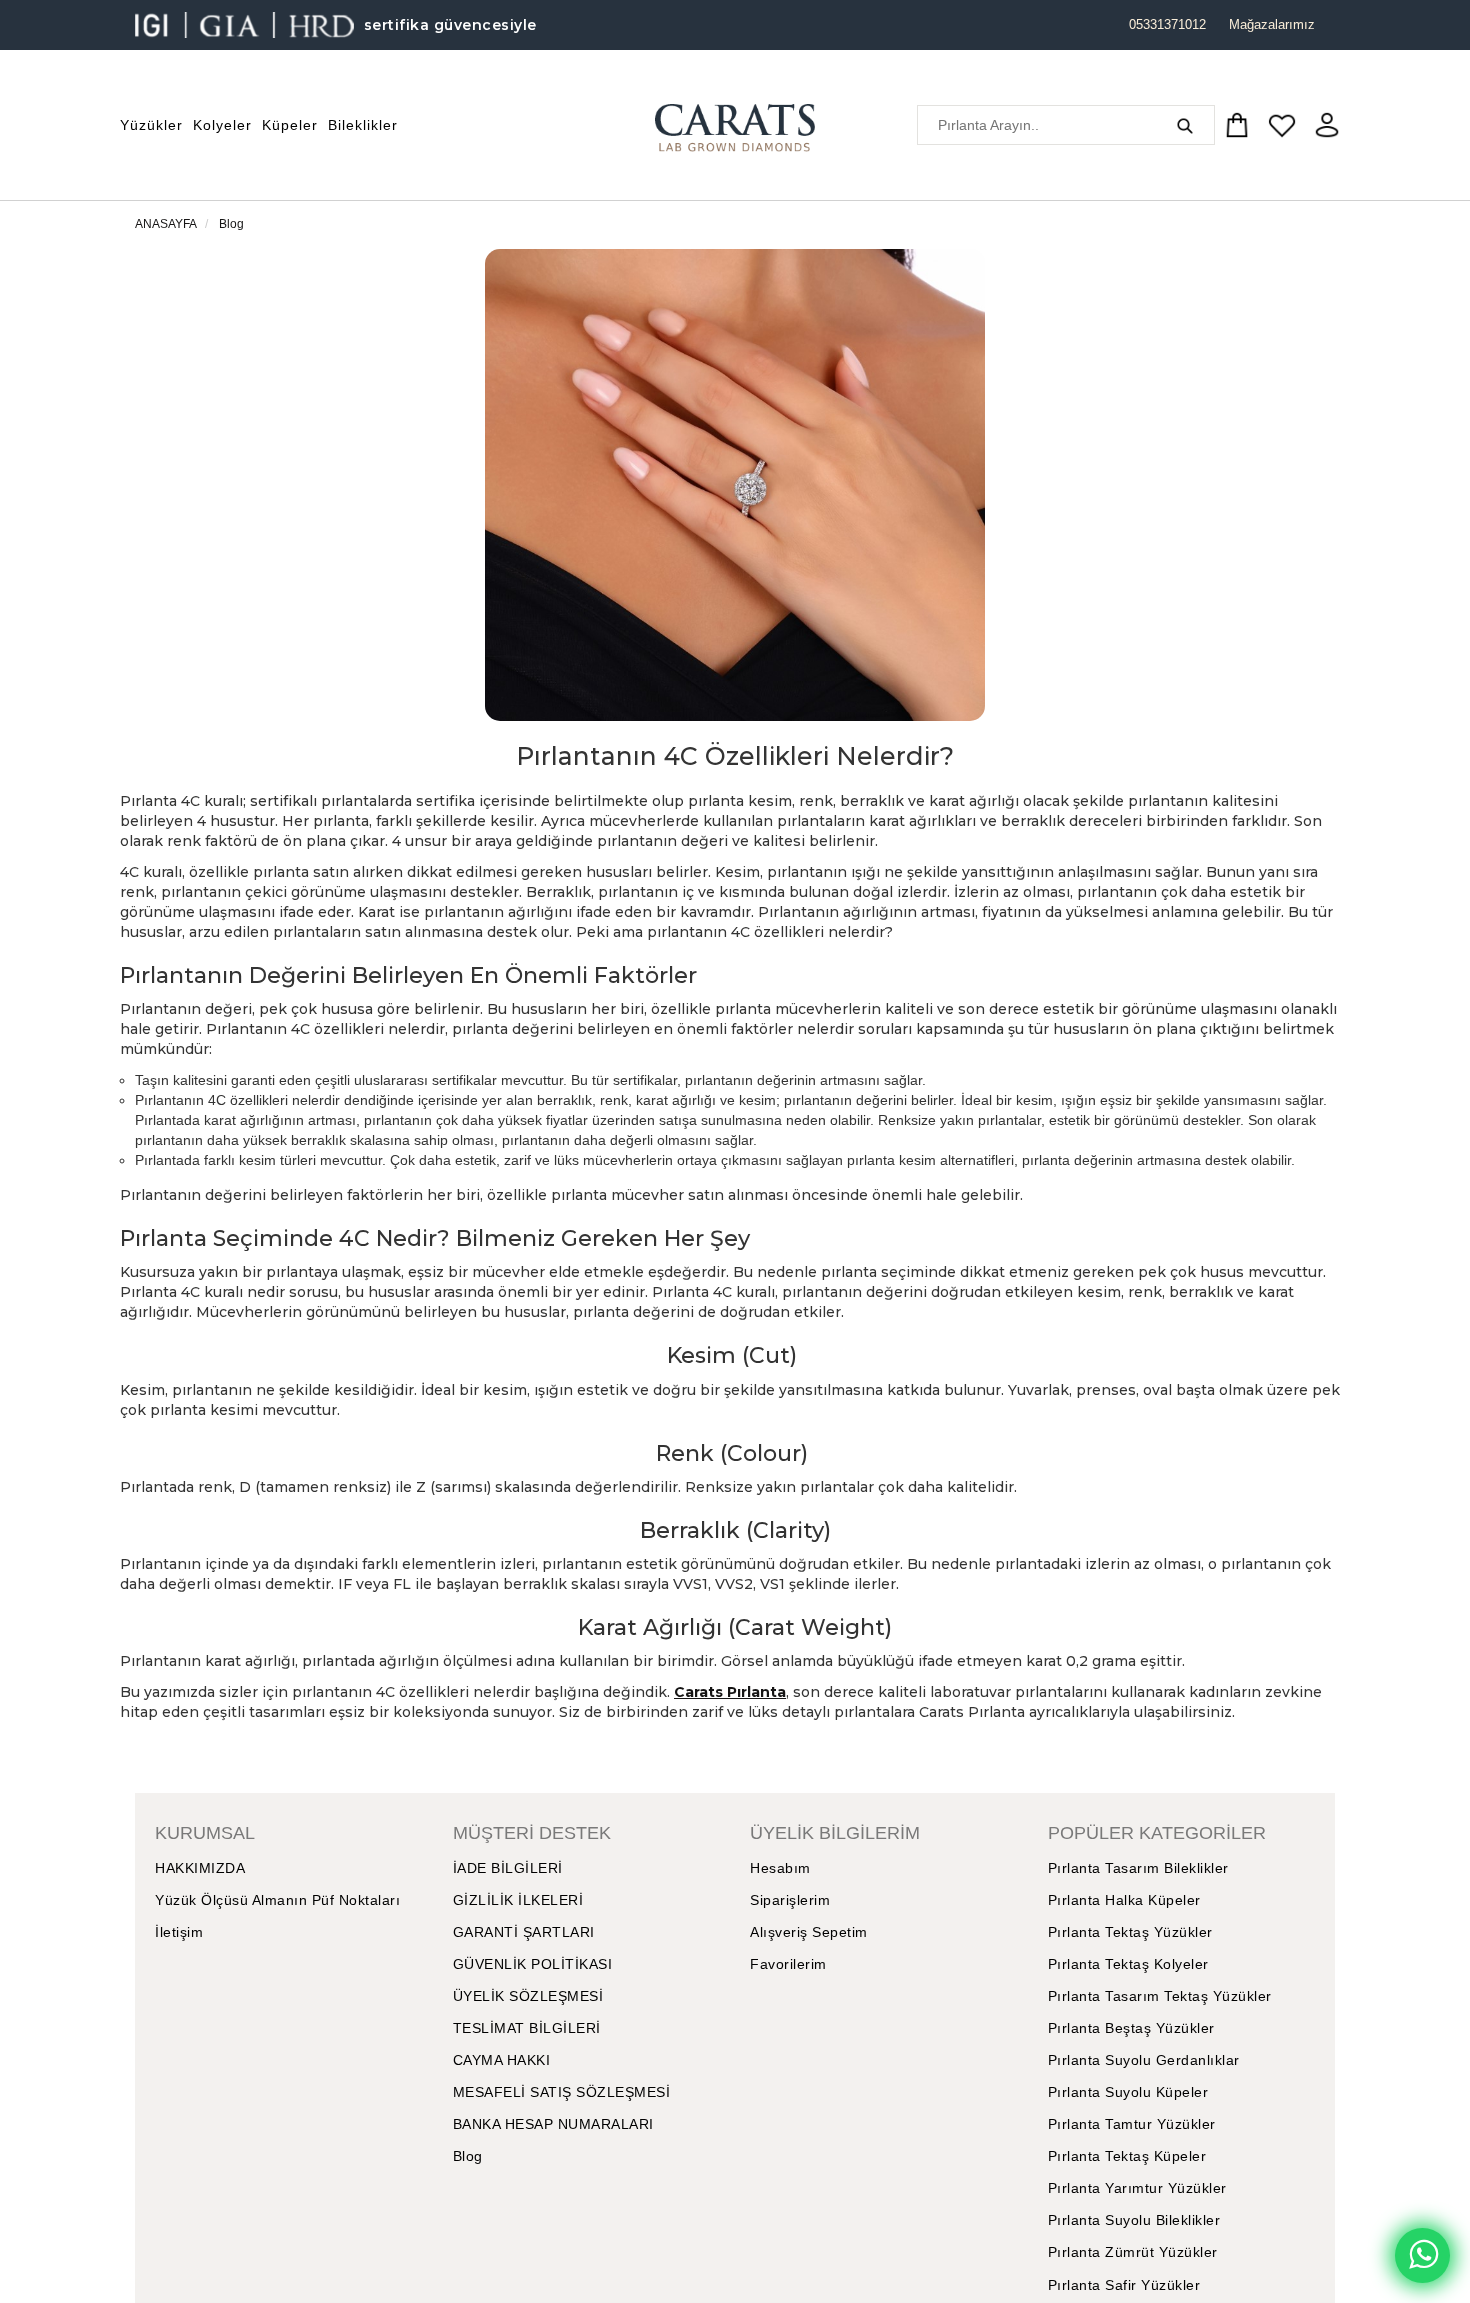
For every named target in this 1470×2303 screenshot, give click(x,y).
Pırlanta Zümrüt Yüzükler (1133, 2252)
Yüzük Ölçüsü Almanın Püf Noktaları (277, 1900)
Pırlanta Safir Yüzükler (1124, 2285)
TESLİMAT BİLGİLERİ (527, 2028)
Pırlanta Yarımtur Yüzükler (1137, 2188)
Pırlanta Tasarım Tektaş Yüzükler (1160, 1996)
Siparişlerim (790, 1900)
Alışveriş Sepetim (809, 1932)
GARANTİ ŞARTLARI (524, 1932)
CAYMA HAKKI (502, 2060)
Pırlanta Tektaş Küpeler (1127, 2156)
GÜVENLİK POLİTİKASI (533, 1964)
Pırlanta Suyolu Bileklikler (1134, 2220)
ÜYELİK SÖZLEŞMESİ (528, 1996)
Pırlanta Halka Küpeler (1124, 1900)
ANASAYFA (166, 224)
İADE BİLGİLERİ (508, 1868)
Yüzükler (151, 125)
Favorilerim (788, 1964)
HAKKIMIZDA (200, 1868)
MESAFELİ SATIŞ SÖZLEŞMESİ (562, 2092)
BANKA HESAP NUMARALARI (553, 2124)
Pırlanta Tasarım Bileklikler (1138, 1868)
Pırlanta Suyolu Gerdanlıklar (1144, 2060)
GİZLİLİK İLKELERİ (518, 1900)
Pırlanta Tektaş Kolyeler (1128, 1964)
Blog (231, 224)
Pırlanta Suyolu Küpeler (1128, 2092)
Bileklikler (363, 125)
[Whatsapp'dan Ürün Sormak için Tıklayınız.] (1422, 2255)
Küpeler (290, 125)
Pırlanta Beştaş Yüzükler (1131, 2028)
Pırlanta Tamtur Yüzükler (1132, 2124)
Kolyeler (222, 125)
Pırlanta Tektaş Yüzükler (1130, 1932)
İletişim (179, 1932)
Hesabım (780, 1868)
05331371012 (1167, 24)
